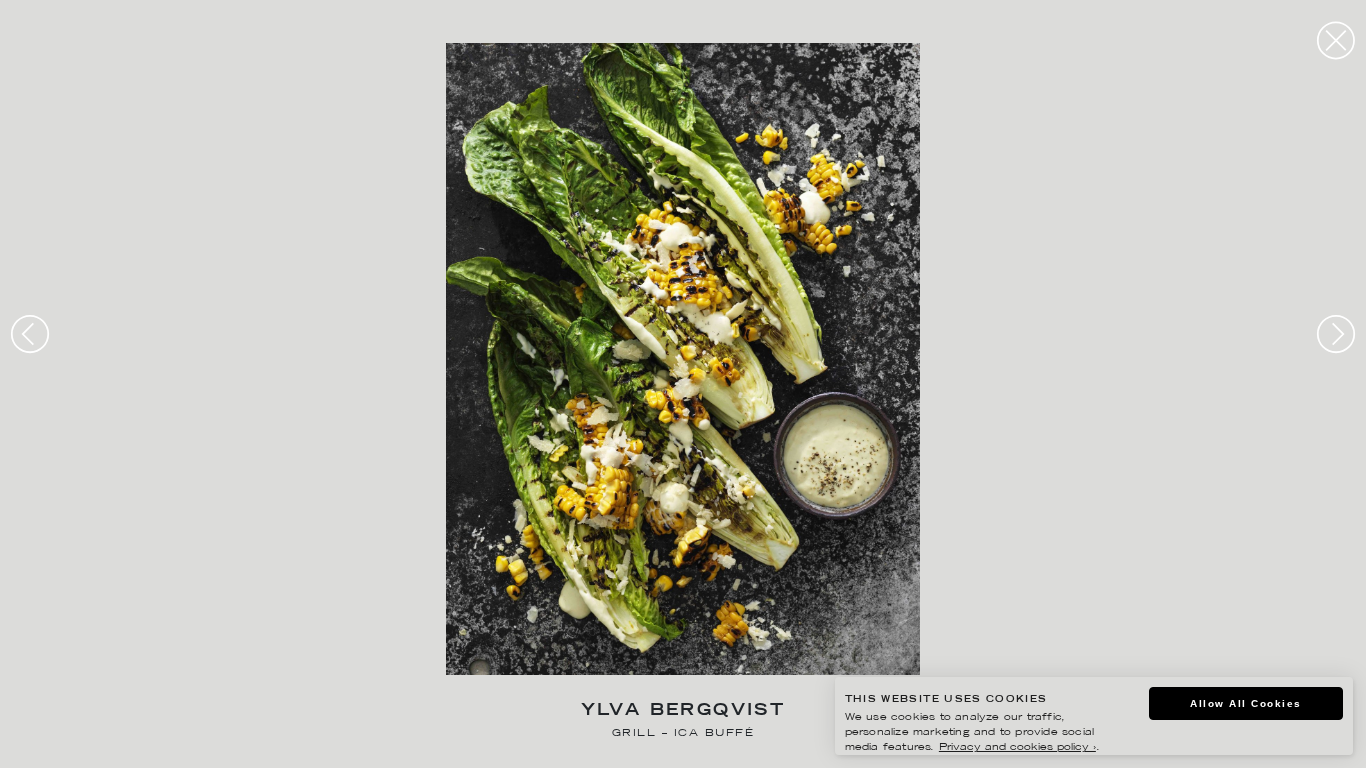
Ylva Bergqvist (683, 711)
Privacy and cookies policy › (1017, 747)
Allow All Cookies (1246, 703)
